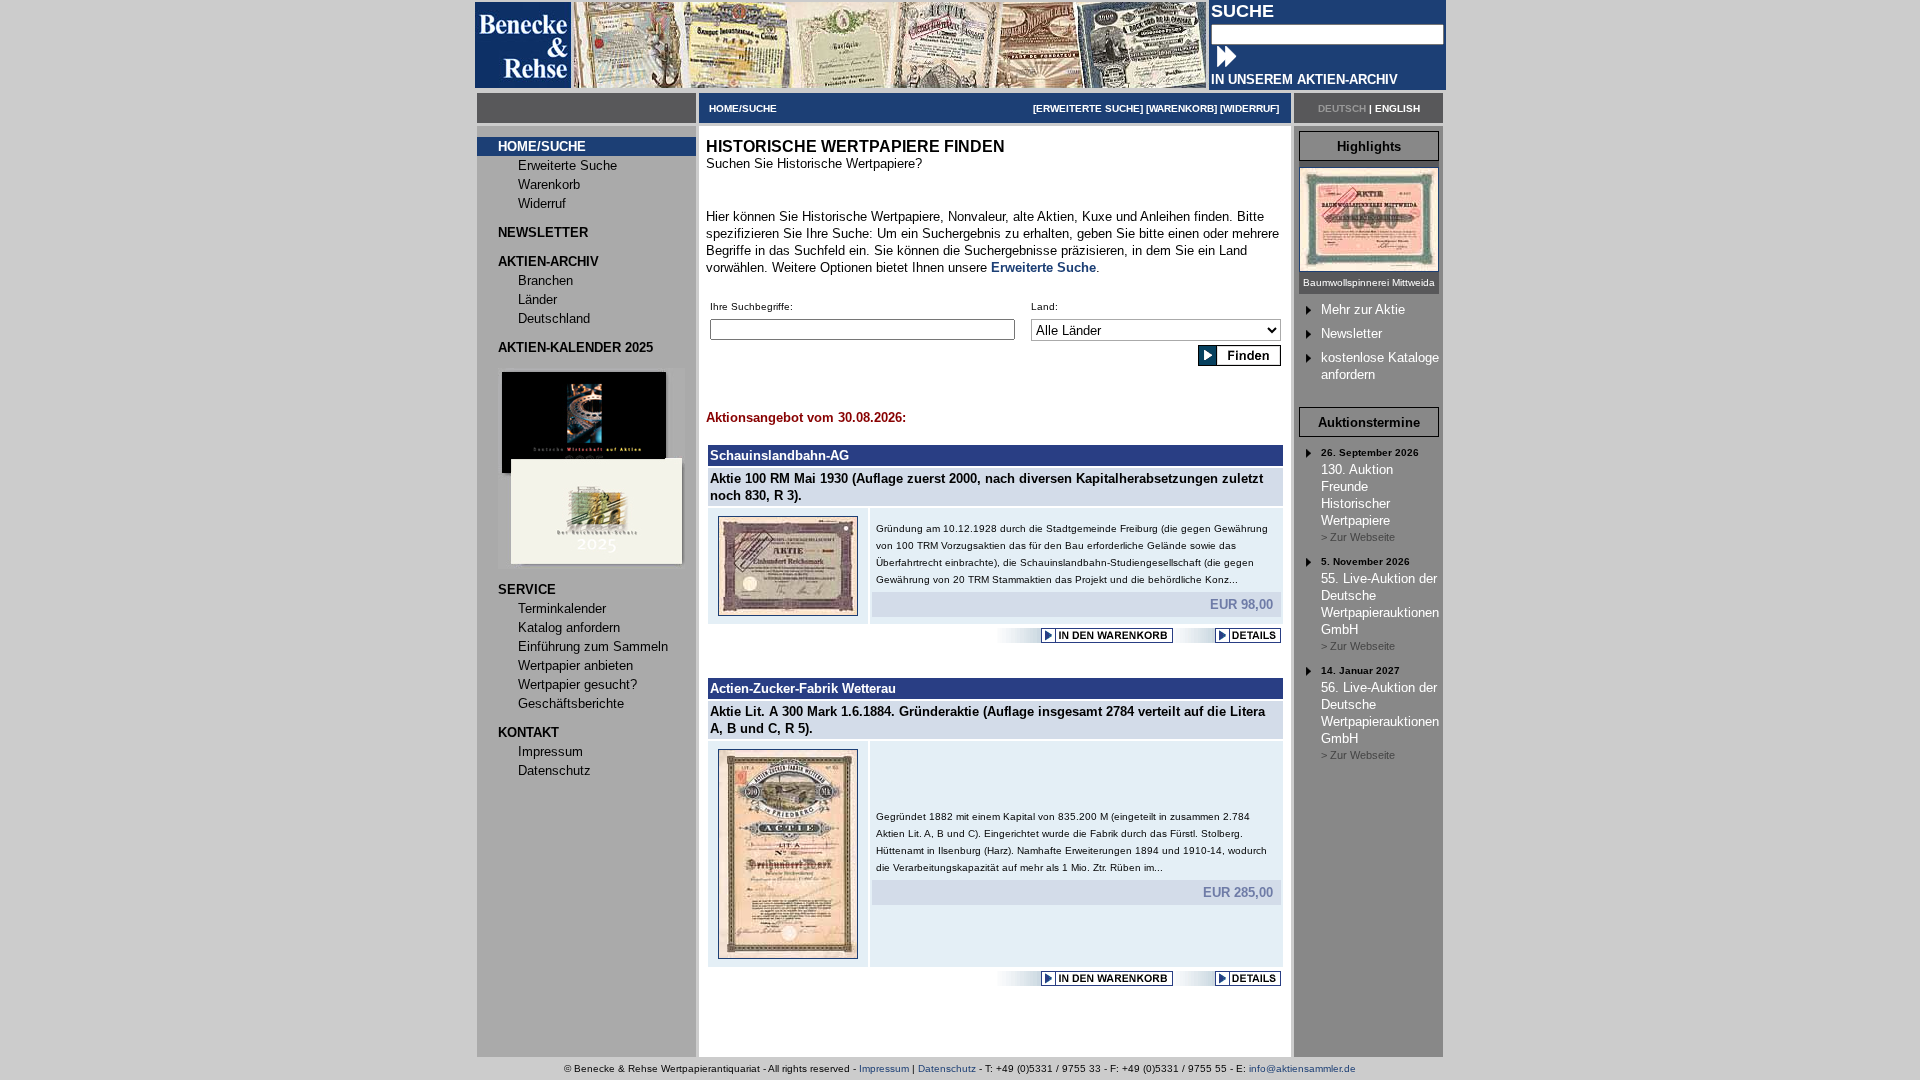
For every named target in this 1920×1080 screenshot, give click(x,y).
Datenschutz (947, 1068)
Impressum (884, 1068)
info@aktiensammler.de (1302, 1068)
